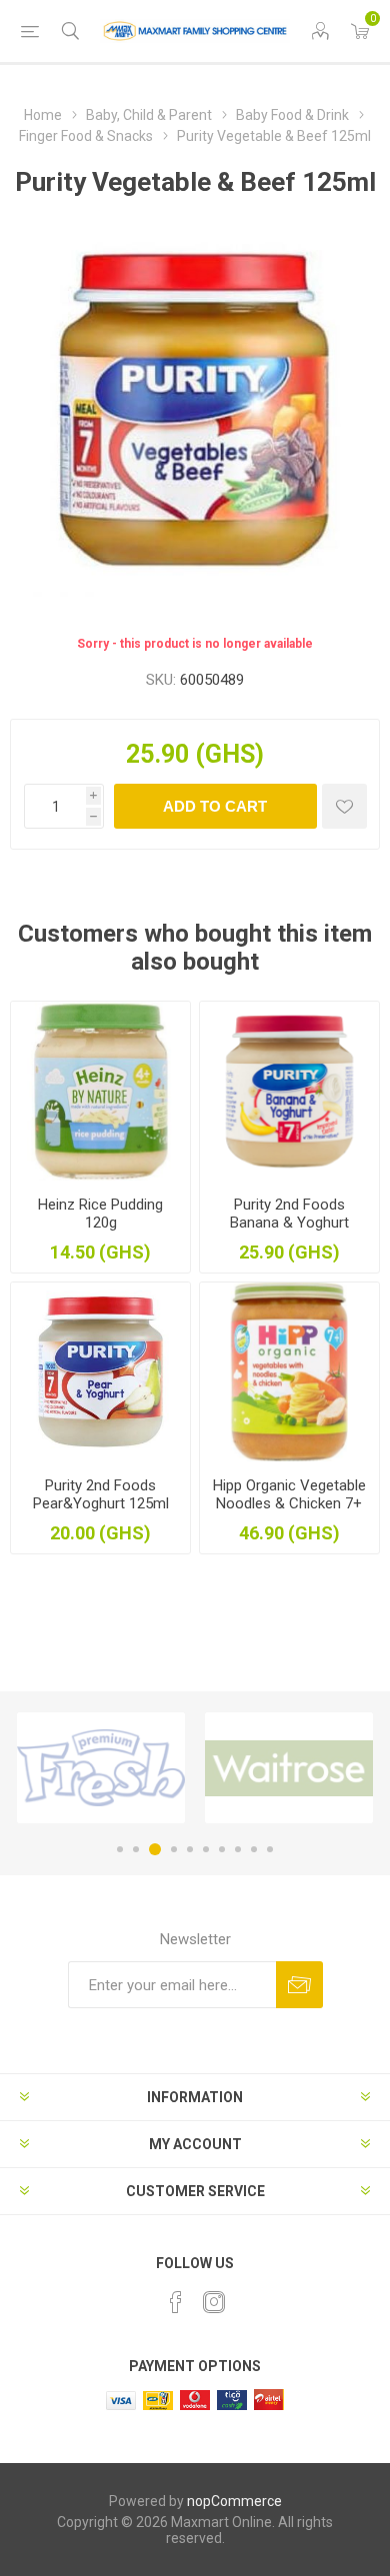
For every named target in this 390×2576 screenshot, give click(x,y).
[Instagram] (214, 2302)
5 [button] (190, 1849)
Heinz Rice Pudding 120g (100, 1214)
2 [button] (136, 1849)
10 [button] (270, 1849)
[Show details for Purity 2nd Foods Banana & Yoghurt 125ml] (289, 1091)
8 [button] (238, 1849)
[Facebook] (176, 2302)
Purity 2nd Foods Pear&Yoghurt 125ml (101, 1494)
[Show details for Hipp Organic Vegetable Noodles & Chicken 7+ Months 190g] (289, 1372)
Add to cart (215, 806)
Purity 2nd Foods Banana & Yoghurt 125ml (289, 1223)
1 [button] (120, 1849)
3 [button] (155, 1849)
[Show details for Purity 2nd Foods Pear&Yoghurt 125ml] (100, 1372)
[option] (101, 1768)
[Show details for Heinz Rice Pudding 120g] (100, 1091)
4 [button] (174, 1849)
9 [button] (254, 1849)
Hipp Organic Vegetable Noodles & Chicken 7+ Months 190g (289, 1503)
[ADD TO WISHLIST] (344, 806)
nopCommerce (234, 2501)
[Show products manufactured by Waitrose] (289, 1768)
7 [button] (222, 1849)
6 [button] (206, 1849)
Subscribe (299, 1985)
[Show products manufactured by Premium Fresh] (101, 1768)
